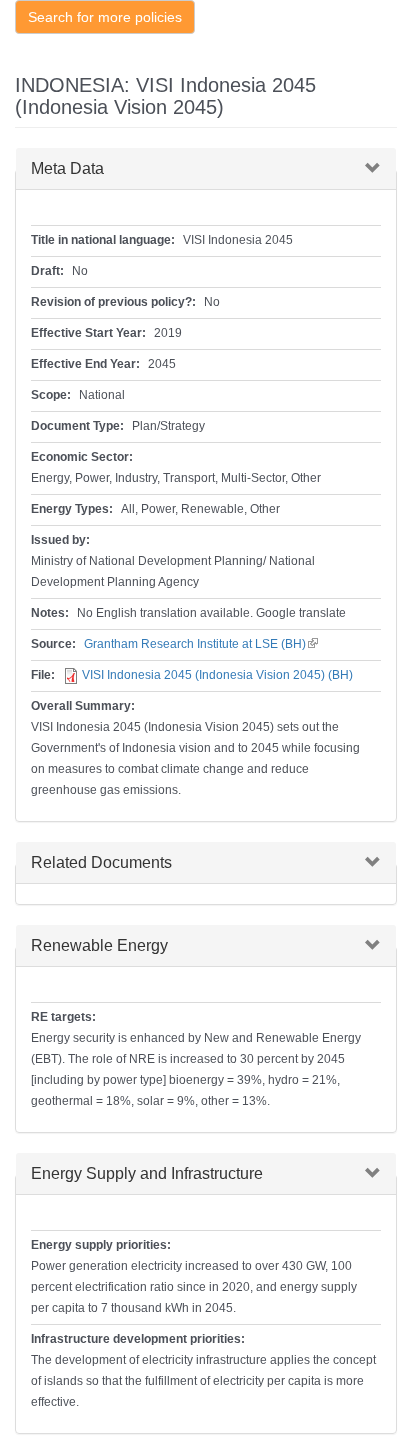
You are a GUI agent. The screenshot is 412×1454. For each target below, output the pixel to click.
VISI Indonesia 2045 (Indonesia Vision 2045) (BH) (217, 675)
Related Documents (101, 862)
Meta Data (67, 168)
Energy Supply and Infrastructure (147, 1173)
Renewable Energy (99, 945)
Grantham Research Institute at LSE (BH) (201, 644)
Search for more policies (105, 17)
